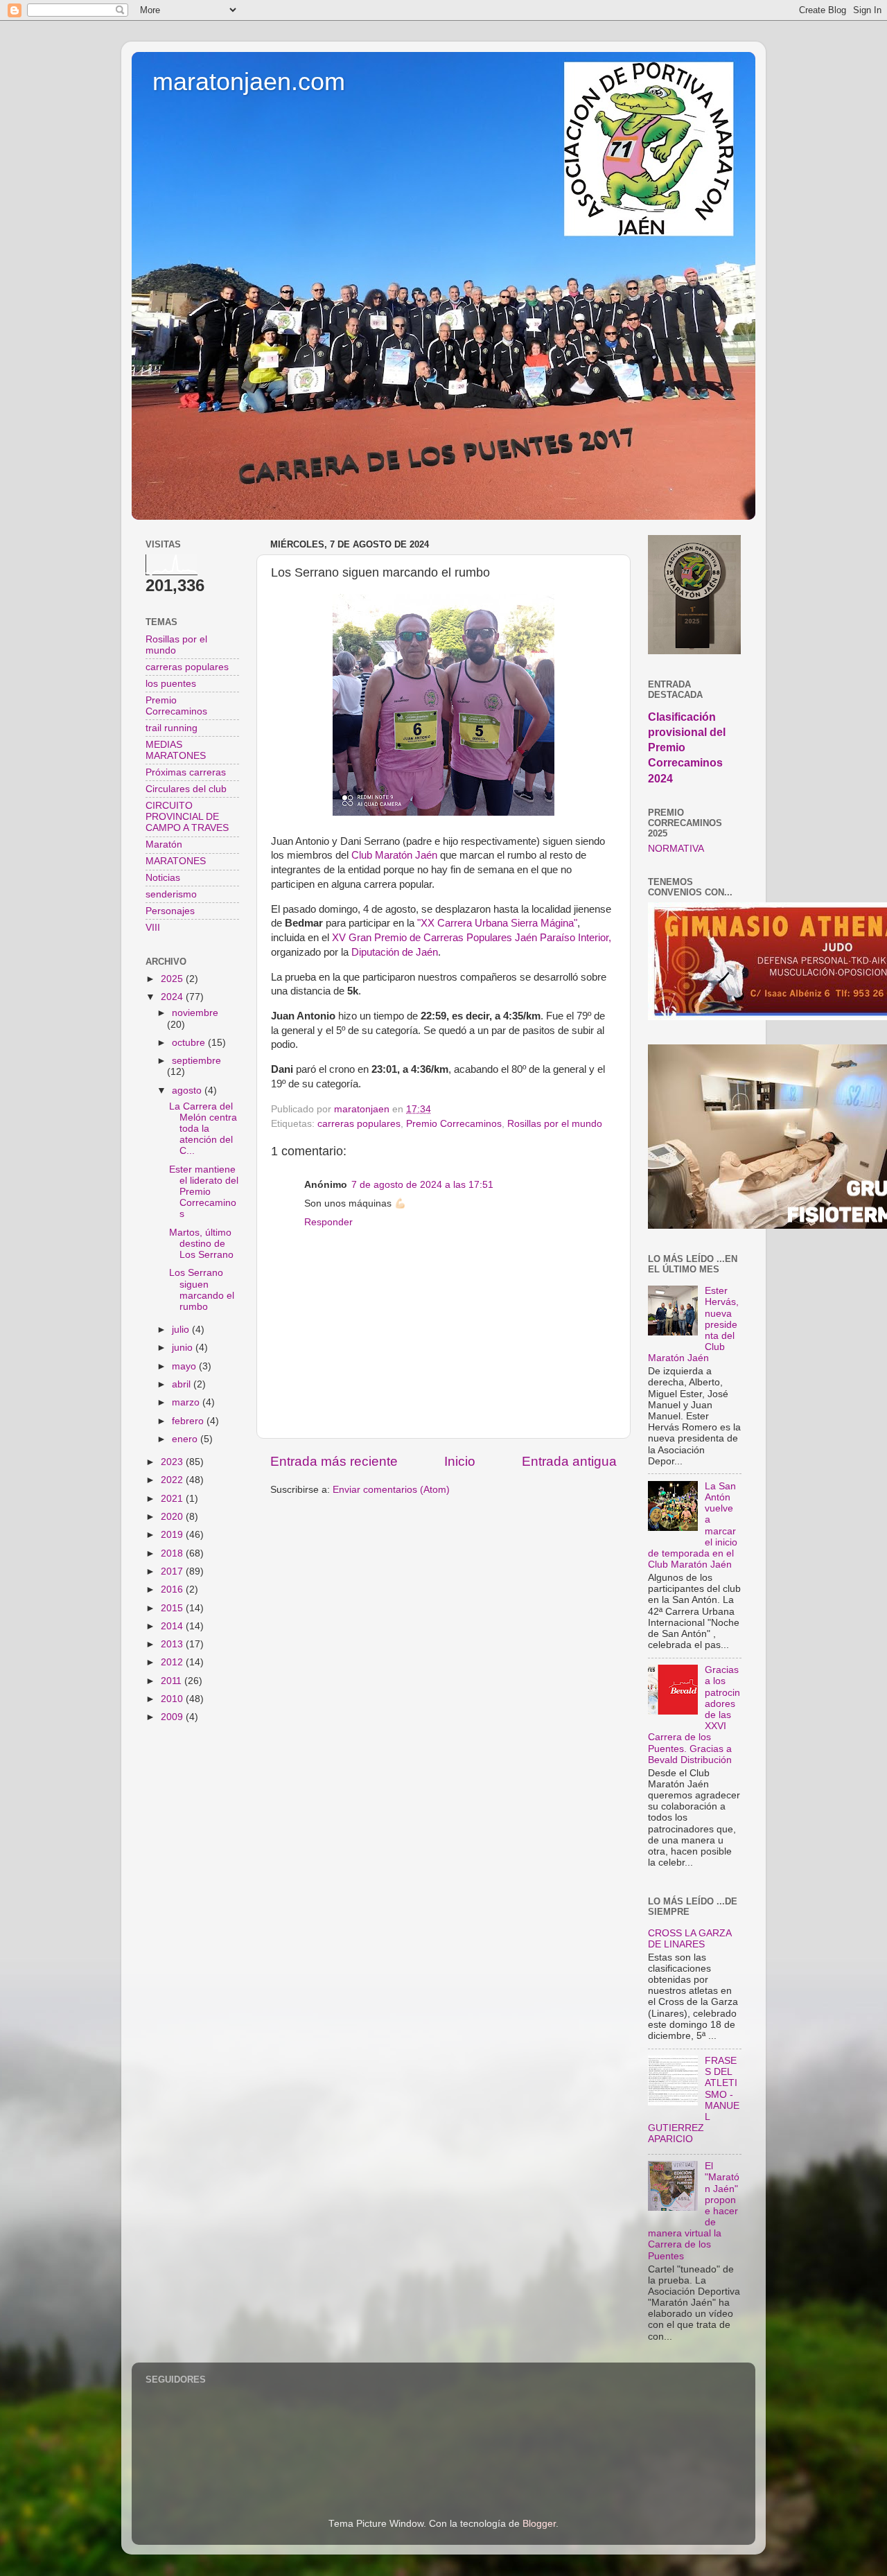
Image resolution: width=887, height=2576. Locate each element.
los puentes (171, 684)
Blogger (539, 2524)
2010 (173, 1699)
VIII (153, 928)
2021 (173, 1499)
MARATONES (176, 861)
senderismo (171, 894)
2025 (173, 979)
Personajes (170, 911)
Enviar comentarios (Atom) (391, 1490)
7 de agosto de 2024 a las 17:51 (422, 1185)
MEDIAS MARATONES (176, 750)
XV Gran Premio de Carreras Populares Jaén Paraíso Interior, (472, 938)
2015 (173, 1608)
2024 (173, 997)
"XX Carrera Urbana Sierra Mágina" (497, 923)
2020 (173, 1517)
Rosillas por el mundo (555, 1124)
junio (184, 1348)
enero (186, 1439)
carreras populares (359, 1124)
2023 (173, 1462)
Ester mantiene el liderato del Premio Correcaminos (204, 1192)
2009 (173, 1717)
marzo (187, 1402)
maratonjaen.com (249, 81)
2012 (173, 1662)
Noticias (163, 878)
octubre (190, 1043)
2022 (173, 1480)
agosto (188, 1090)
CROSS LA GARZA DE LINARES (690, 1939)
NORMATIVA (676, 849)
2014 (173, 1626)
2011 (173, 1681)
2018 (173, 1553)
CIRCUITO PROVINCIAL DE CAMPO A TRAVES (187, 817)
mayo (185, 1366)
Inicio (460, 1461)
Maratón (164, 844)
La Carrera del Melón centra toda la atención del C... (203, 1129)
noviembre (195, 1013)
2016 (173, 1589)
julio (182, 1330)
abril (183, 1384)
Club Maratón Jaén (394, 855)
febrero (189, 1421)
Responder (328, 1222)
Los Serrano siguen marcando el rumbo (202, 1290)
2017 (173, 1571)
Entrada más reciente (334, 1461)
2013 (173, 1644)
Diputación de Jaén (395, 952)
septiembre (196, 1061)
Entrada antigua (569, 1461)
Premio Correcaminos (454, 1124)
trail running (172, 728)
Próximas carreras (186, 772)
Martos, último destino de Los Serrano (201, 1244)
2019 (173, 1535)
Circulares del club (186, 789)
